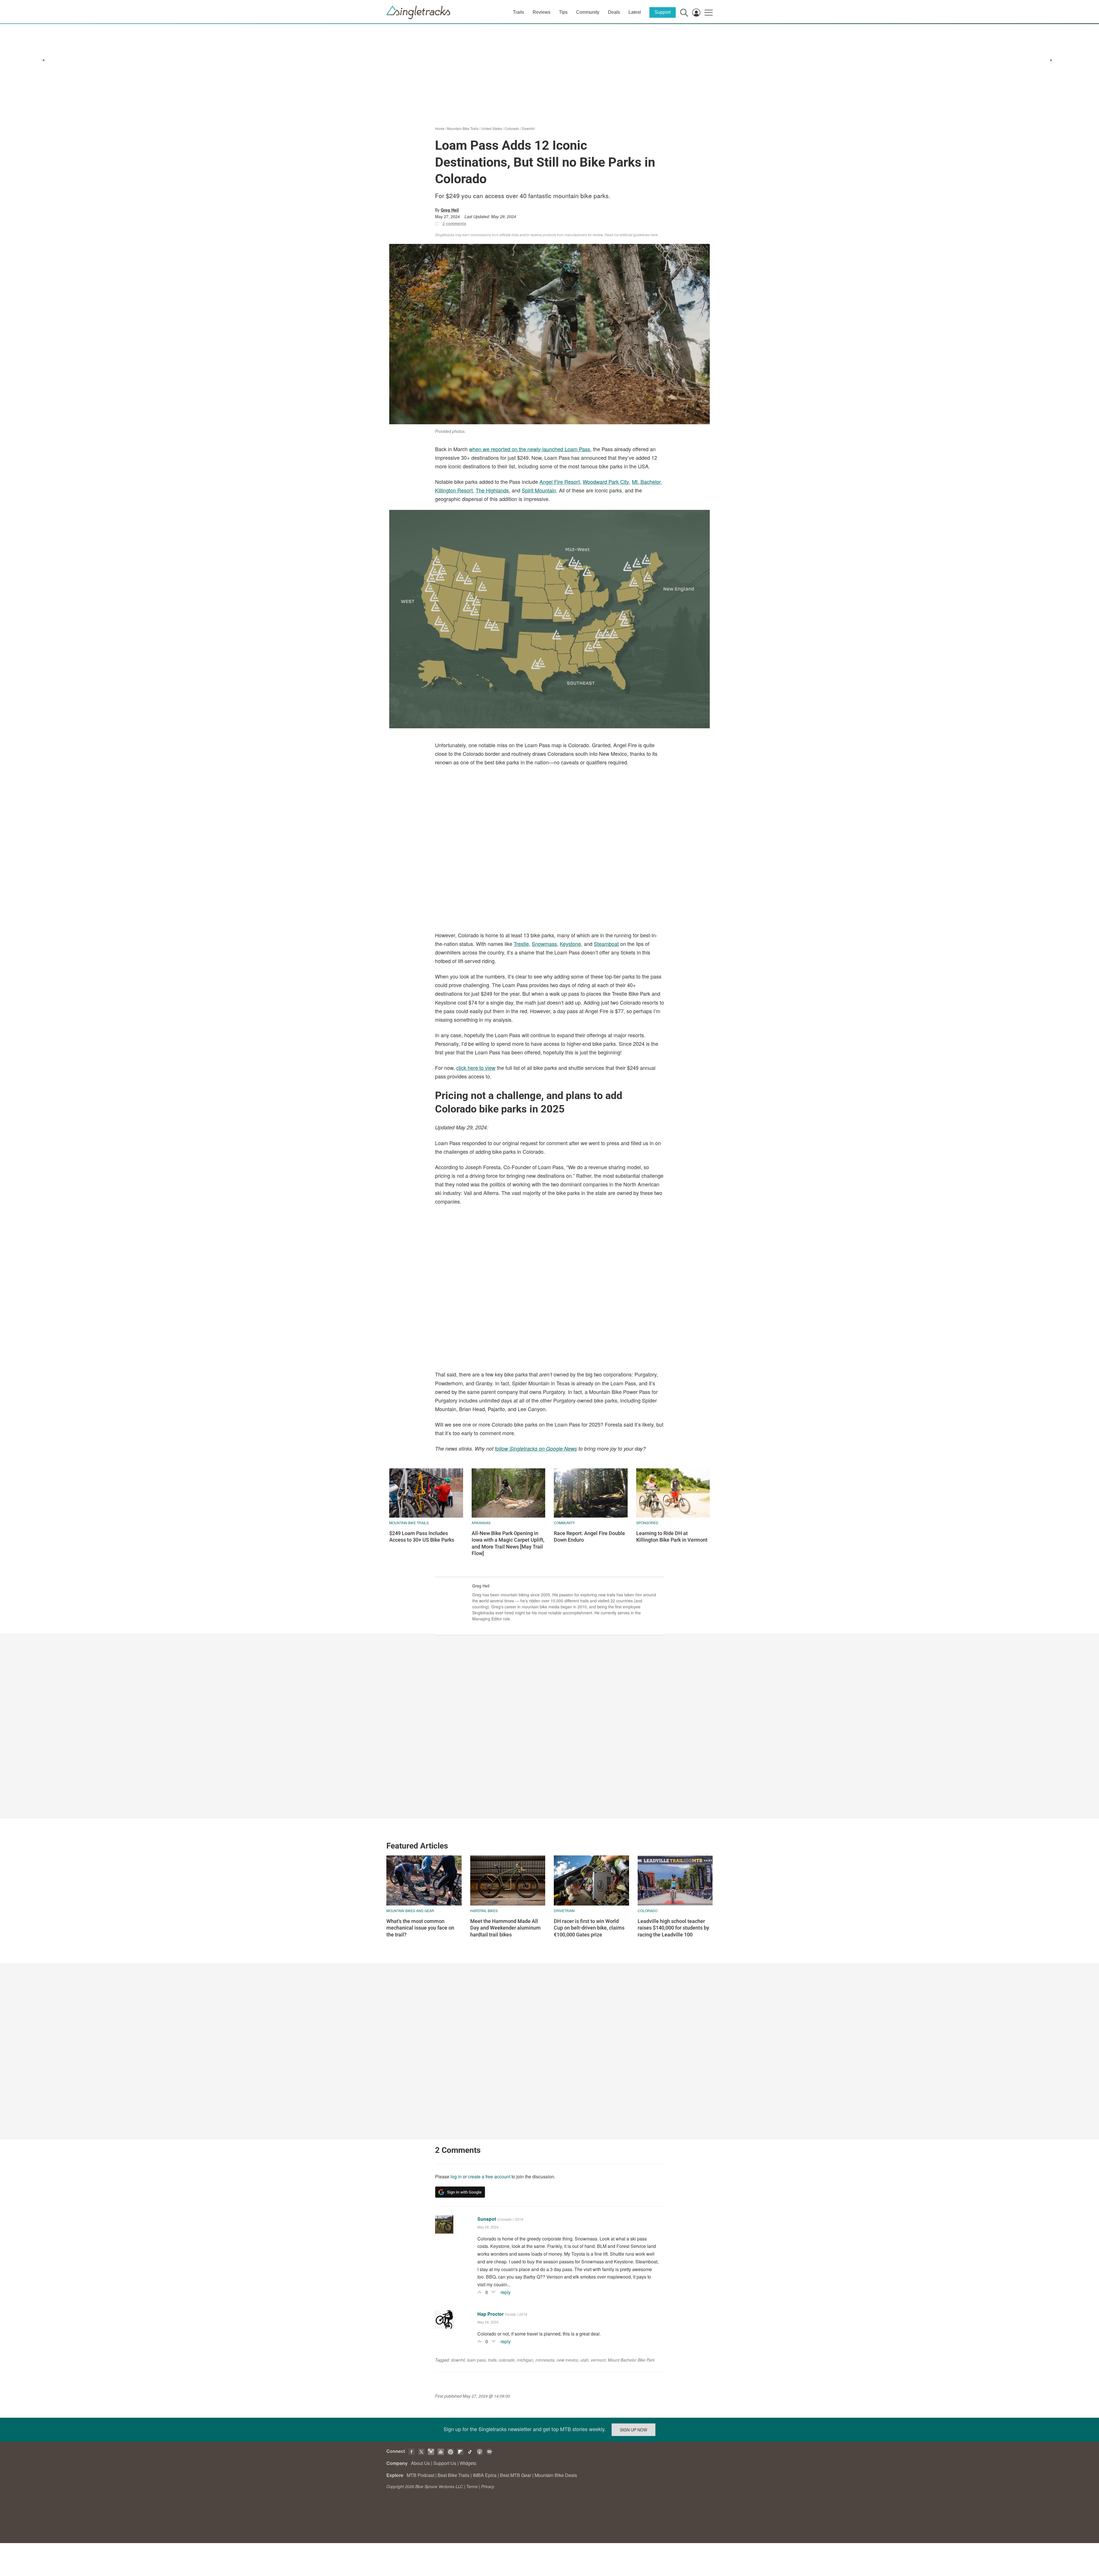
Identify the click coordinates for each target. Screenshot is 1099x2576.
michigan (525, 2360)
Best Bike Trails (453, 2475)
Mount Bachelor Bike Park (631, 2360)
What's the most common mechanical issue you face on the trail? (420, 1928)
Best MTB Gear (516, 2475)
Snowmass (544, 944)
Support (663, 12)
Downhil (528, 128)
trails (492, 2360)
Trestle (521, 944)
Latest (635, 12)
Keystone (570, 944)
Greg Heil (450, 210)
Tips (563, 12)
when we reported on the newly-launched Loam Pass (530, 449)
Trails (518, 12)
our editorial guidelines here (636, 235)
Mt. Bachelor (646, 482)
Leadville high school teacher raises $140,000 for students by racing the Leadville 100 (673, 1928)
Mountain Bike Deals (556, 2475)
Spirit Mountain (539, 490)
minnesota (545, 2360)
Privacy (488, 2486)
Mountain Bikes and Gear (410, 1911)
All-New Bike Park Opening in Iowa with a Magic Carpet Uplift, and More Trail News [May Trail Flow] (508, 1543)
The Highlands (492, 490)
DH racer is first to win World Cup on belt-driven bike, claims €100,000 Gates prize (589, 1928)
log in (456, 2176)
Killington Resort (454, 490)
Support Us (445, 2463)
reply (506, 2292)
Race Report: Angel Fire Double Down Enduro (589, 1536)
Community (588, 12)
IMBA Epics (485, 2475)
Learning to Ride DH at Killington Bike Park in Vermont (672, 1536)
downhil (458, 2360)
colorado (507, 2360)
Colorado (512, 128)
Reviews (541, 12)
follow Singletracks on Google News (536, 1448)
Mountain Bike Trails (463, 128)
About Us (420, 2463)
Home (440, 128)
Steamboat (606, 944)
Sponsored (647, 1523)
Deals (614, 12)
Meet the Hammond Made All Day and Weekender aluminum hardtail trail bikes (505, 1928)
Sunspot (487, 2219)
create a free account (489, 2176)
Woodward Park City (606, 482)
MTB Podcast (420, 2475)
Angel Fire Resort (560, 482)
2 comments (454, 223)
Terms (472, 2486)
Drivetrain (564, 1911)
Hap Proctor (491, 2314)
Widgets (468, 2463)
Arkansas (481, 1523)
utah (584, 2360)
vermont (598, 2360)
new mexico (567, 2360)
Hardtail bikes (484, 1911)
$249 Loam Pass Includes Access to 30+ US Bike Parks (422, 1536)
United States (492, 128)
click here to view (476, 1068)
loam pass (476, 2360)
